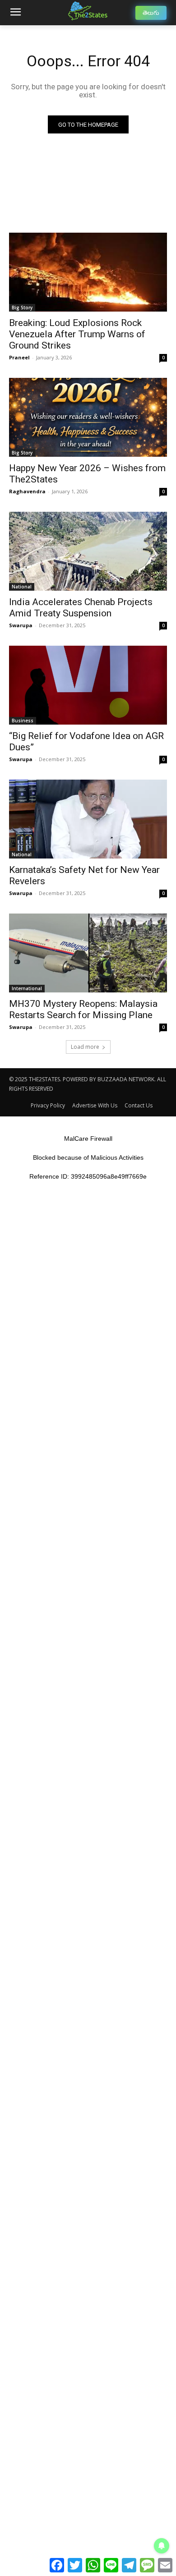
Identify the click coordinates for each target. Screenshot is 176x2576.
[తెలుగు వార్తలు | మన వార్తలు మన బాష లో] (88, 11)
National (22, 587)
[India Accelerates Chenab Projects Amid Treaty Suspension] (88, 551)
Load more (85, 1047)
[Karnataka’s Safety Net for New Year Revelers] (88, 819)
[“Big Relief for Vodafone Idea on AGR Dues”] (88, 685)
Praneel (19, 357)
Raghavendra (27, 491)
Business (23, 721)
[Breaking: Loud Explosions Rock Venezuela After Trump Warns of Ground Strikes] (88, 272)
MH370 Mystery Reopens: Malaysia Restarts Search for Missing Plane (83, 1009)
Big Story (22, 308)
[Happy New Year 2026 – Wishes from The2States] (88, 417)
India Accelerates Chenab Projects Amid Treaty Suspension (81, 608)
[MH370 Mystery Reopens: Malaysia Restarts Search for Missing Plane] (88, 953)
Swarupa (21, 625)
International (27, 988)
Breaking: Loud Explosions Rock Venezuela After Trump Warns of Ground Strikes (77, 334)
